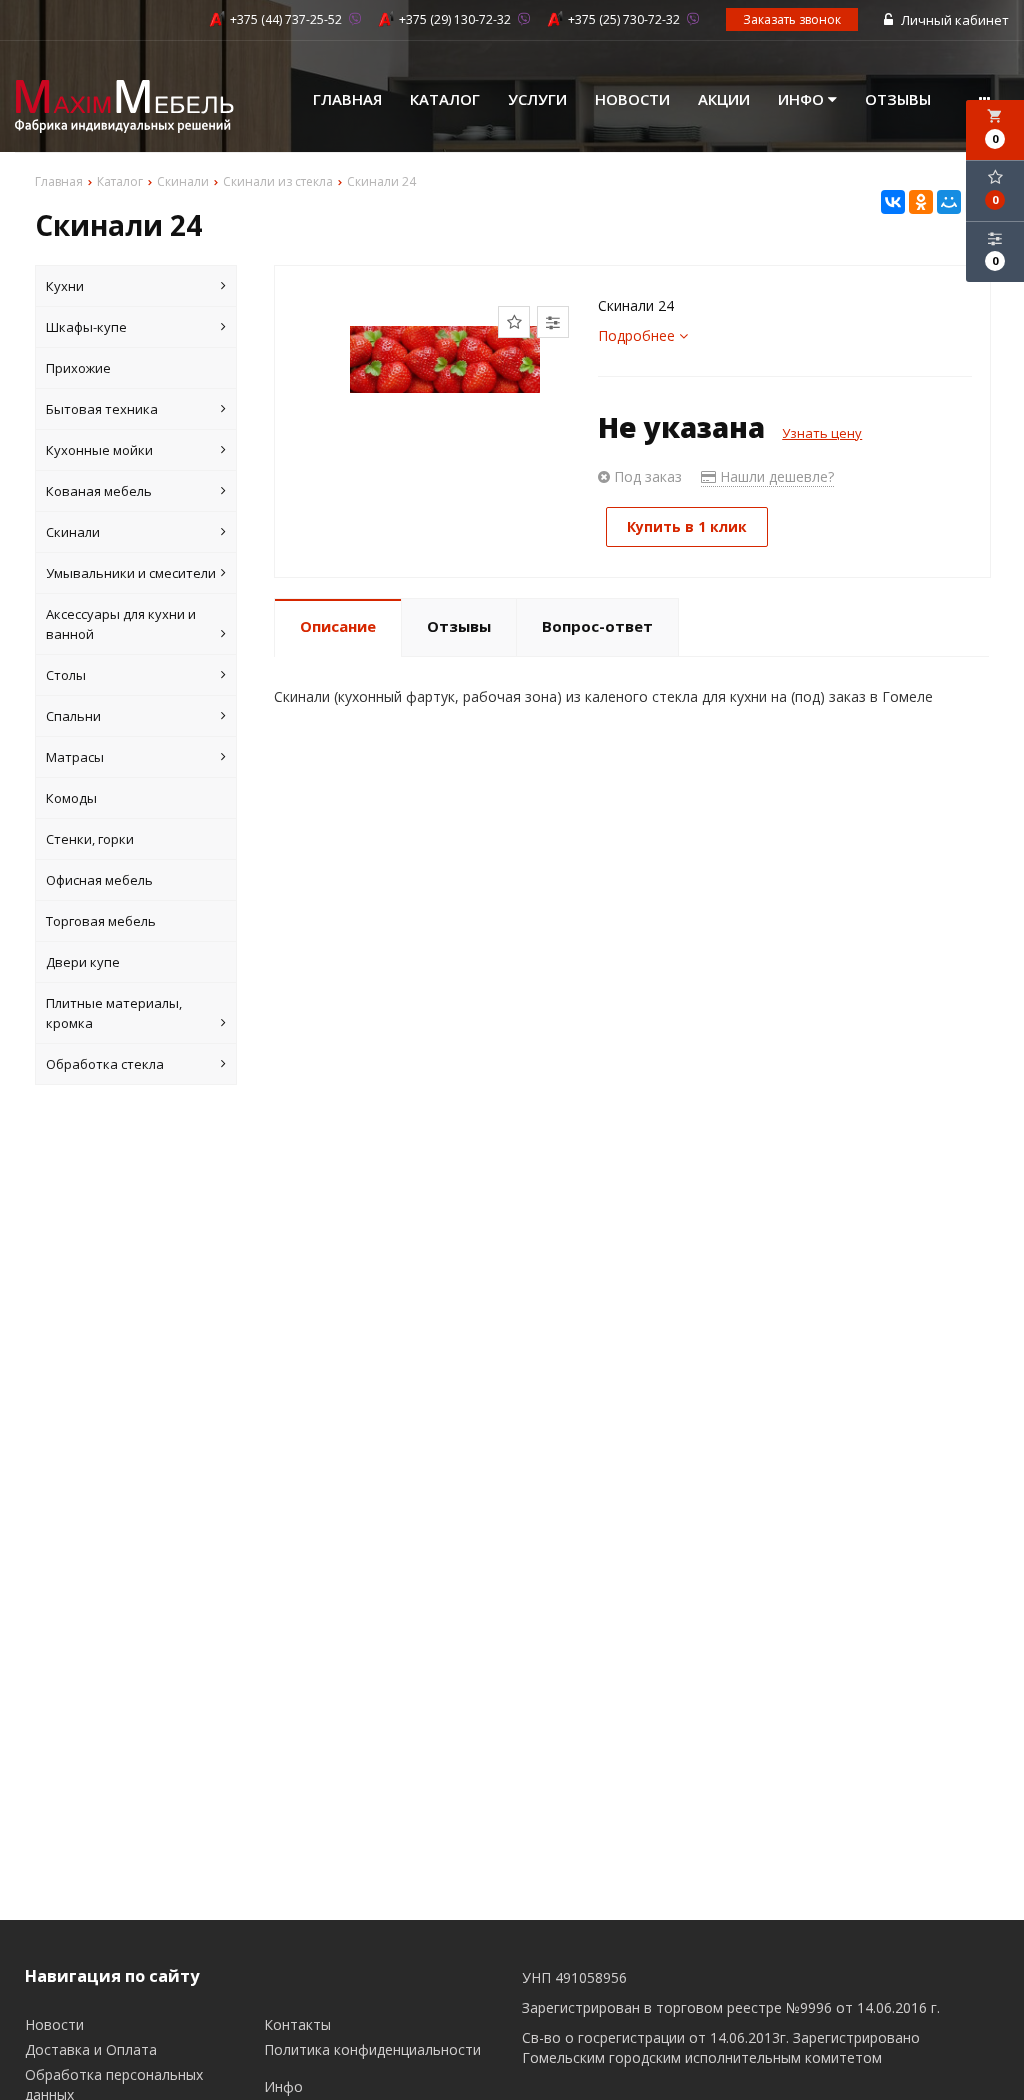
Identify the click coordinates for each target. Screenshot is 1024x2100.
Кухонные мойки (99, 450)
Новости (632, 99)
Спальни (73, 716)
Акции (724, 99)
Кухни (65, 286)
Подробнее (638, 335)
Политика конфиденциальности (372, 2049)
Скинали (73, 532)
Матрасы (75, 757)
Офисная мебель (99, 880)
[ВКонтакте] (893, 202)
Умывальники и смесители (131, 573)
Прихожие (78, 368)
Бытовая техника (102, 409)
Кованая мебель (99, 491)
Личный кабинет (953, 20)
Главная (347, 99)
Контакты (297, 2024)
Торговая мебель (101, 921)
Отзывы (898, 99)
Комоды (71, 798)
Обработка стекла (105, 1064)
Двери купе (83, 962)
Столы (66, 675)
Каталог (445, 99)
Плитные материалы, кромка (114, 1013)
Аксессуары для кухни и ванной (121, 624)
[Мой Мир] (949, 202)
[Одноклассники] (921, 202)
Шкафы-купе (86, 327)
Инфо (803, 99)
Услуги (537, 99)
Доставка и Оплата (91, 2049)
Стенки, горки (90, 839)
